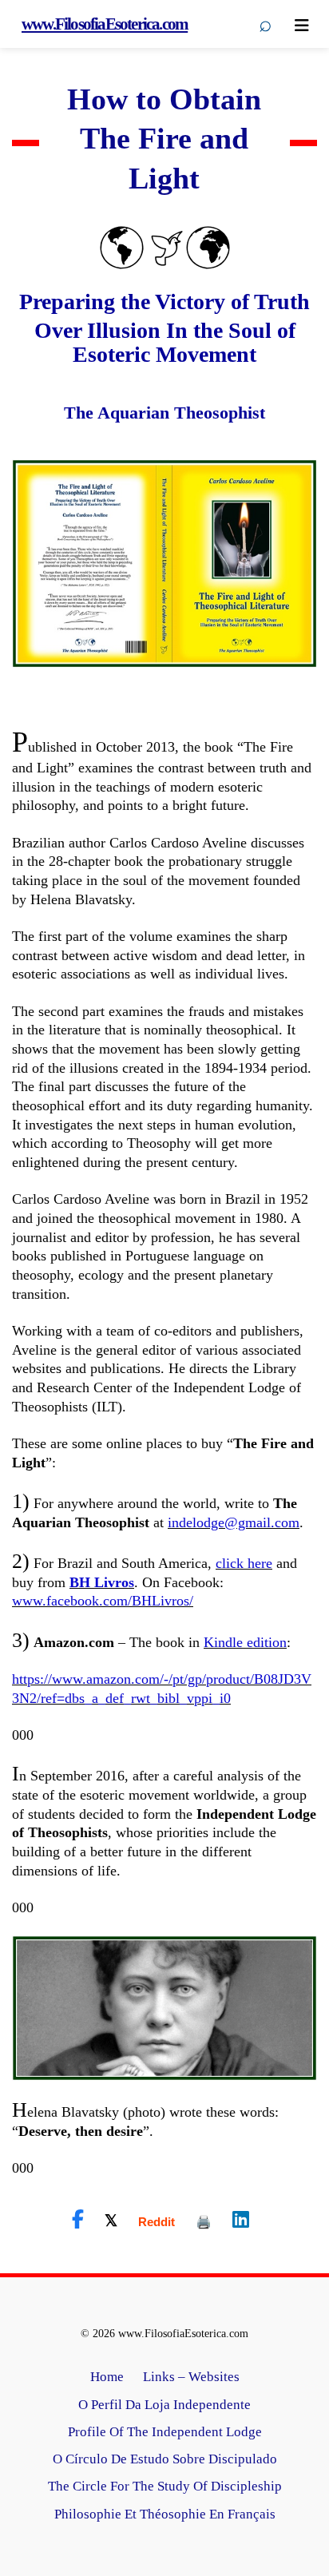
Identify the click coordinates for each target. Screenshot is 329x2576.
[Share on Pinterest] (204, 2222)
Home (107, 2377)
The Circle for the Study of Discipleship (165, 2486)
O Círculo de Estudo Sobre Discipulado (165, 2459)
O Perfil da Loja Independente (164, 2405)
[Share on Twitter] (111, 2220)
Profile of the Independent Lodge (165, 2432)
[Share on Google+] (157, 2222)
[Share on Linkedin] (241, 2220)
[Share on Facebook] (78, 2220)
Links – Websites (191, 2377)
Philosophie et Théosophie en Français (165, 2514)
